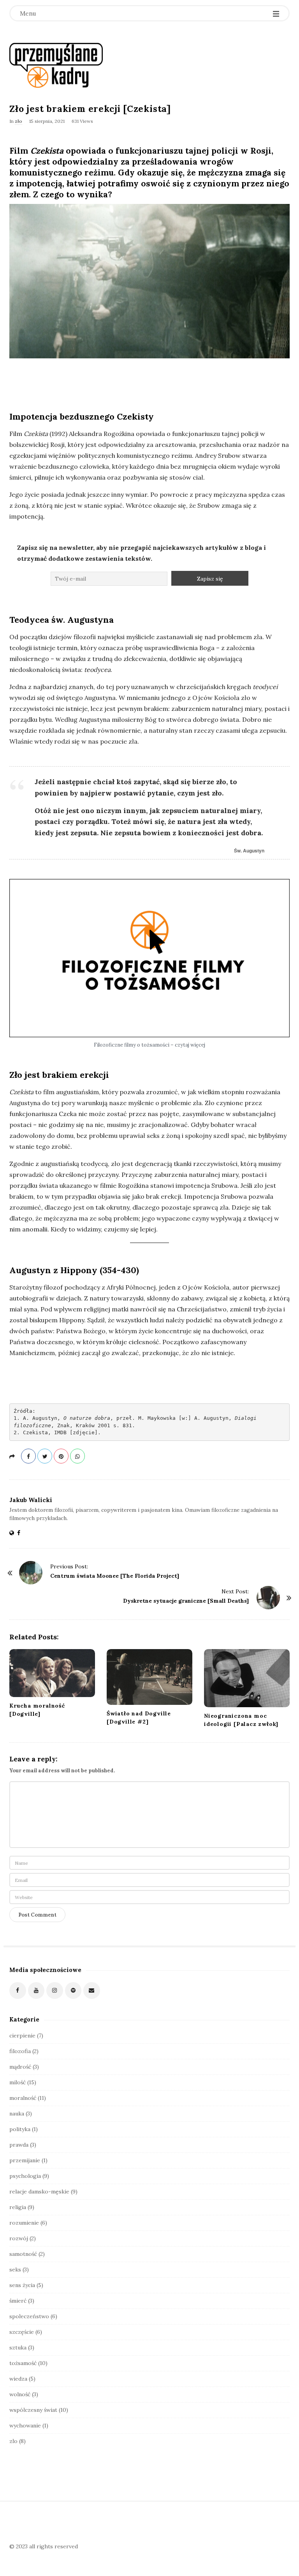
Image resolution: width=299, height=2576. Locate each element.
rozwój (19, 2238)
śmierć (18, 2301)
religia (18, 2207)
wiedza (18, 2379)
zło (18, 121)
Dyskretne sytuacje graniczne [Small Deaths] (186, 1601)
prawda (19, 2145)
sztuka (18, 2347)
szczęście (22, 2332)
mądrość (20, 2067)
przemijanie (25, 2160)
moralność (23, 2098)
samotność (23, 2254)
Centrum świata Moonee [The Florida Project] (115, 1576)
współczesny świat (33, 2410)
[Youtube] (36, 1990)
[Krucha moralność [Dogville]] (52, 1673)
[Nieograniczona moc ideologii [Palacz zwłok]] (247, 1678)
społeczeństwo (29, 2316)
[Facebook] (18, 1990)
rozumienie (24, 2223)
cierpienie (22, 2036)
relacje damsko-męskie (39, 2192)
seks (15, 2270)
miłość (18, 2082)
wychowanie (25, 2425)
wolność (20, 2394)
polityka (20, 2129)
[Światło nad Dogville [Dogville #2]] (149, 1677)
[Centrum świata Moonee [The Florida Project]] (31, 1573)
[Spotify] (73, 1990)
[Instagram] (55, 1990)
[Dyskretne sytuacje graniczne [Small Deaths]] (268, 1598)
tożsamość (23, 2363)
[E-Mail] (92, 1990)
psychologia (25, 2176)
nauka (17, 2114)
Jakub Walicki (31, 1500)
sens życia (22, 2285)
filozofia (20, 2051)
